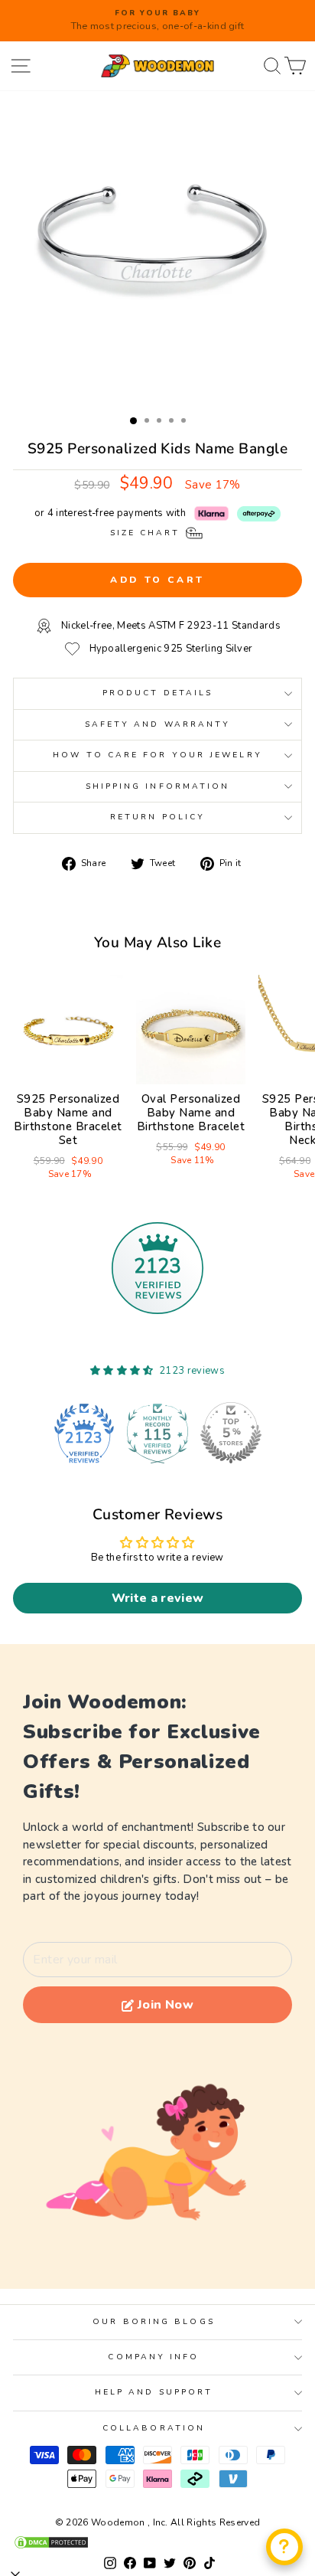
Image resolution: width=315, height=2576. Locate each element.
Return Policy (157, 817)
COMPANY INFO (153, 2357)
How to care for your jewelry (157, 755)
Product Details (157, 693)
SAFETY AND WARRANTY (158, 724)
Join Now (166, 2005)
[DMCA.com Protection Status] (157, 2542)
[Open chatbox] (284, 2547)
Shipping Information (158, 786)
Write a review (158, 1598)
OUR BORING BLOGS (153, 2322)
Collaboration (154, 2428)
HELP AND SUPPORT (154, 2392)
